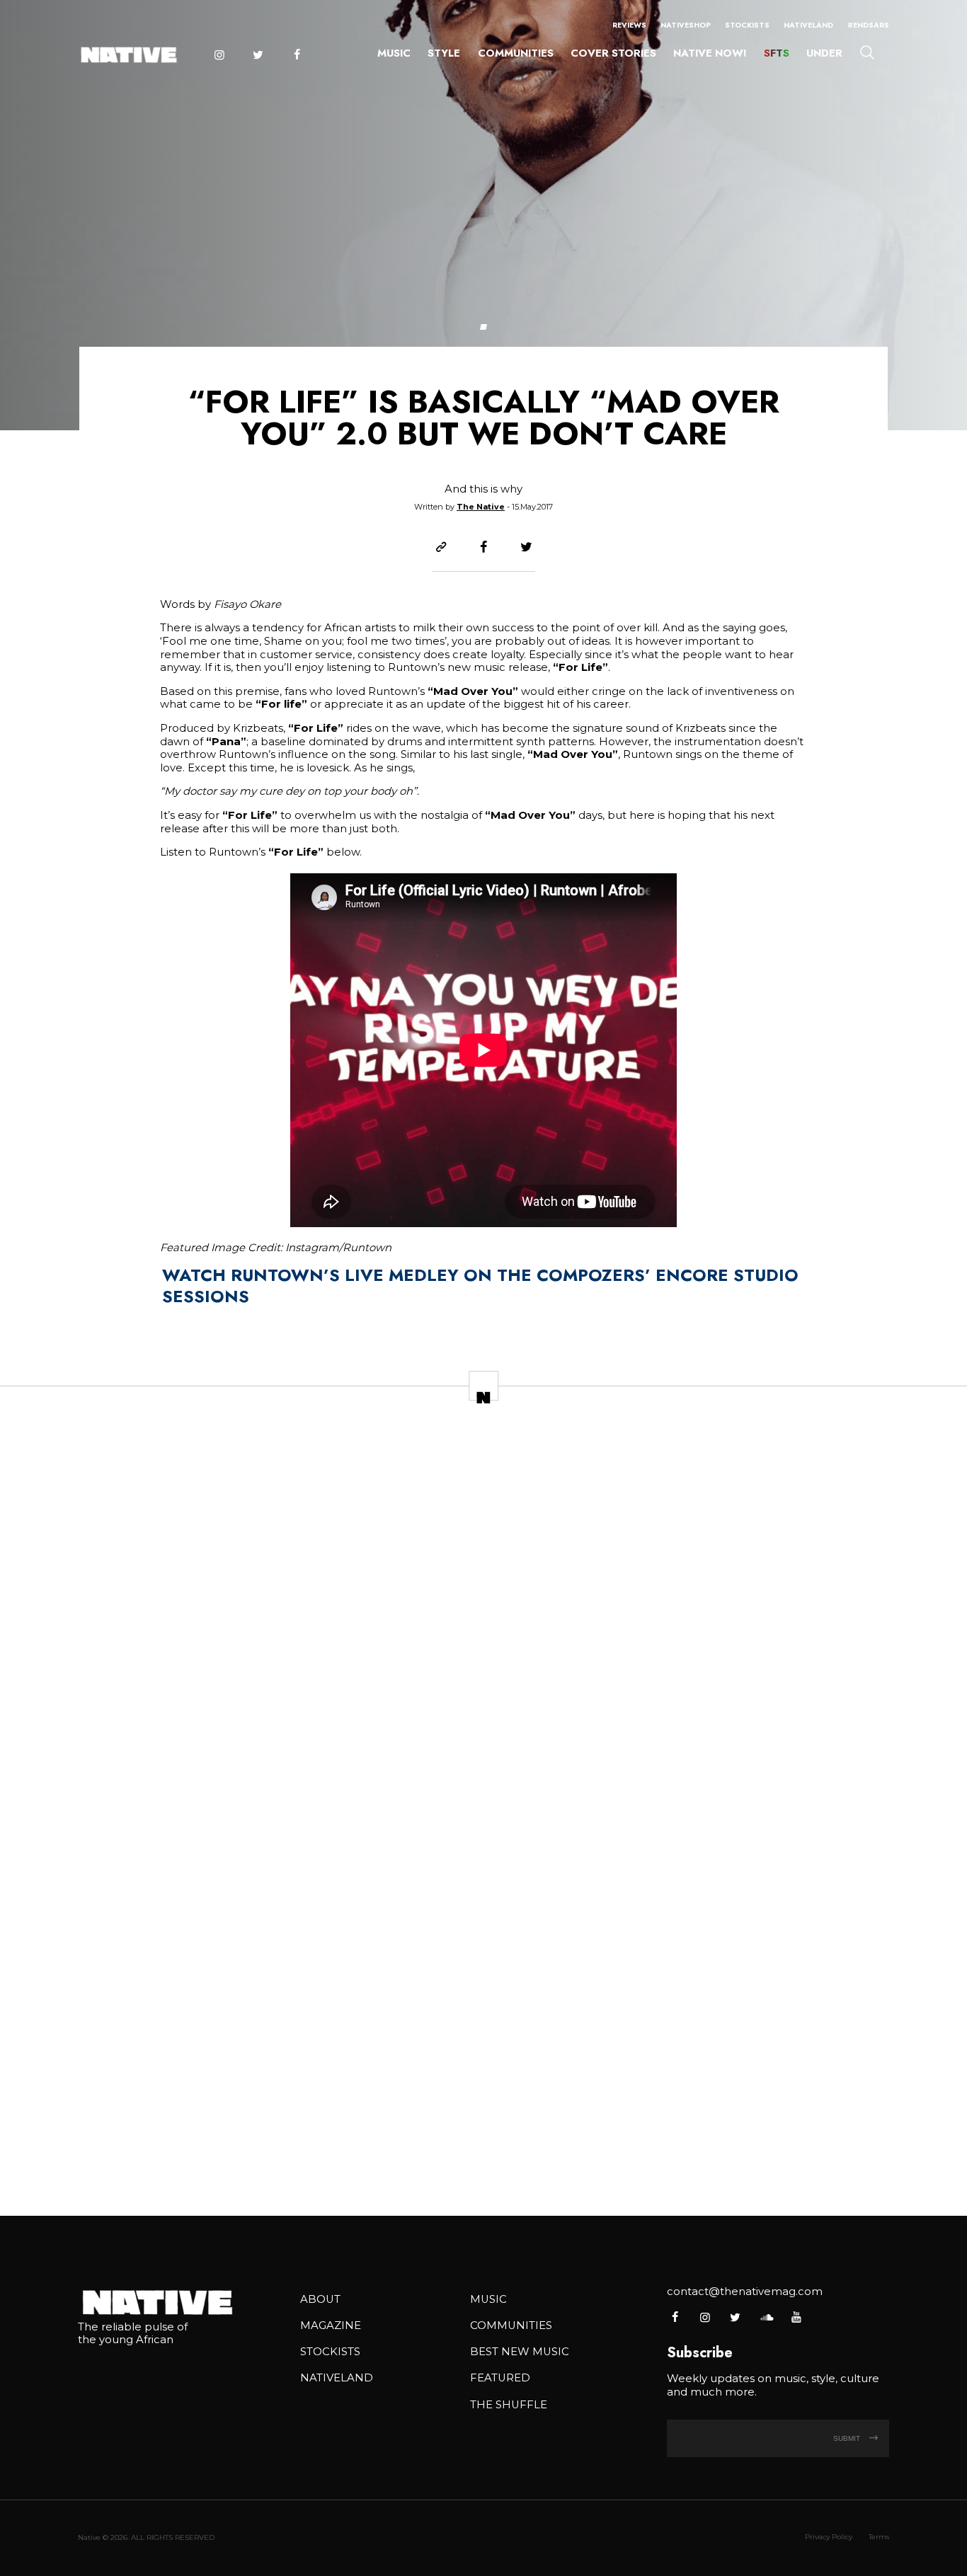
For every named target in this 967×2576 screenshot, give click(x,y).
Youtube (796, 2317)
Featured (500, 2378)
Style (444, 53)
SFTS (777, 53)
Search (867, 52)
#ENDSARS (868, 25)
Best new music (520, 2352)
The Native (481, 507)
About (320, 2299)
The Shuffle (509, 2405)
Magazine (331, 2325)
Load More (483, 2158)
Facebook (297, 55)
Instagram (219, 55)
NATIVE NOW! (710, 53)
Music (394, 53)
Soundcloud (766, 2317)
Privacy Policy (829, 2537)
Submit (848, 2438)
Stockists (747, 25)
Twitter (258, 55)
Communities (516, 53)
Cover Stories (613, 53)
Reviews (629, 25)
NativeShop (686, 25)
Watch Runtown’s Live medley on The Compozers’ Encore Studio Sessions (480, 1286)
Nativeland (808, 25)
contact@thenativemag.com (745, 2292)
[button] (483, 327)
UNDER (824, 53)
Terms (879, 2537)
